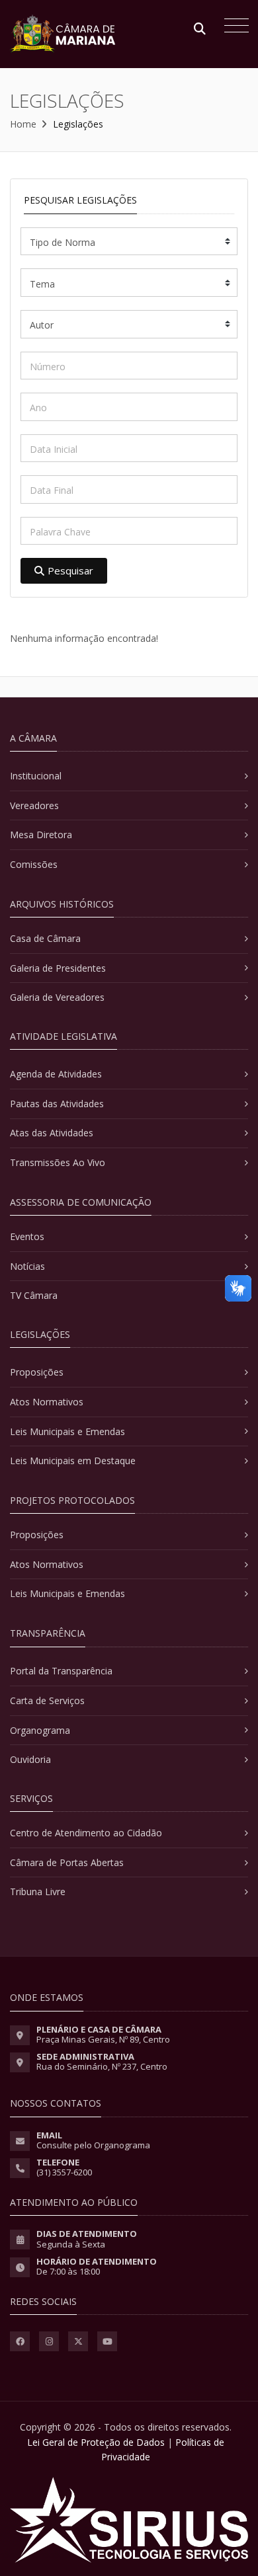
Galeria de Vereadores (57, 997)
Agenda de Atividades (56, 1074)
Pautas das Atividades (57, 1104)
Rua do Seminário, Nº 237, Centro (102, 2066)
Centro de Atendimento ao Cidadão (86, 1833)
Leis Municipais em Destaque (73, 1461)
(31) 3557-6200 (64, 2172)
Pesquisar (70, 570)
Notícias (27, 1266)
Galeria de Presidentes (58, 968)
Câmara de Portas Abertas (67, 1862)
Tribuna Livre (38, 1892)
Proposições (37, 1372)
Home (23, 124)
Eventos (27, 1236)
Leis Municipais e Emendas (67, 1431)
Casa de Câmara (45, 938)
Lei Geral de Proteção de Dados (96, 2442)
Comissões (34, 864)
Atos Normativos (47, 1402)
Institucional (36, 776)
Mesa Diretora (41, 835)
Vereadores (34, 805)
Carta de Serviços (47, 1700)
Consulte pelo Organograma (93, 2145)
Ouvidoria (30, 1759)
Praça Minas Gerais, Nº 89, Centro (103, 2039)
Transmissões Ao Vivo (58, 1162)
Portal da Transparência (61, 1671)
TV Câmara (34, 1295)
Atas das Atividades (52, 1133)
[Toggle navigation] (233, 27)
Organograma (40, 1730)
